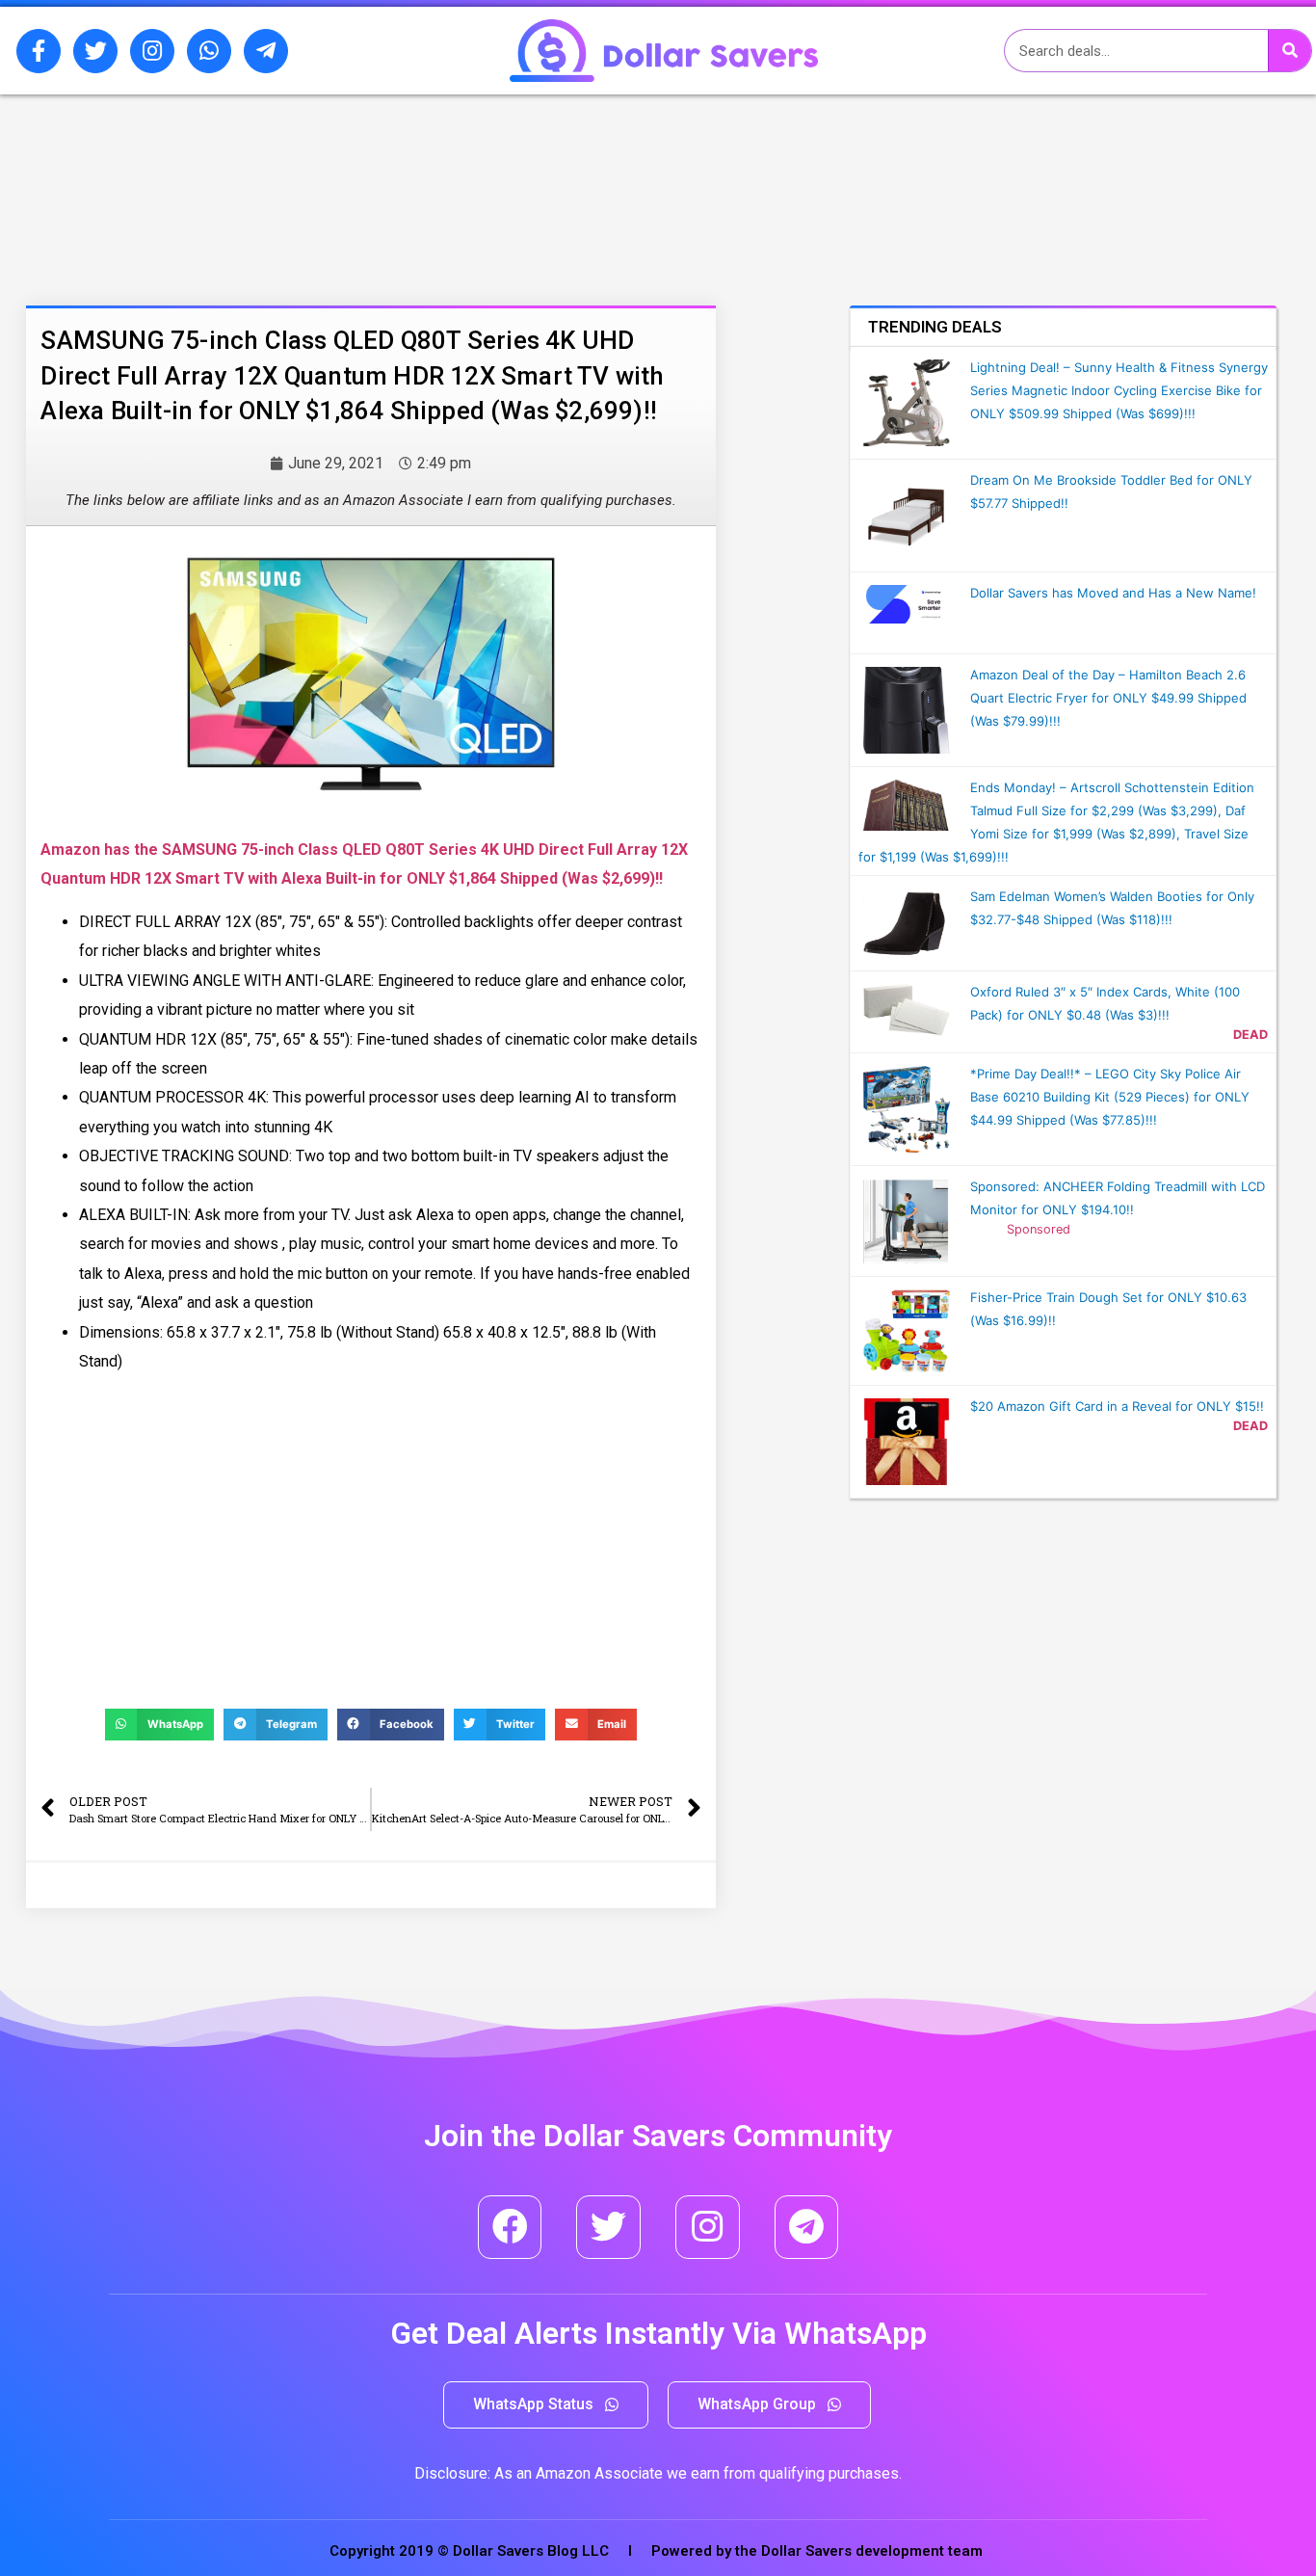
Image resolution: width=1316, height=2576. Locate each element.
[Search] (1290, 51)
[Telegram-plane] (266, 51)
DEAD (1250, 1035)
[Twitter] (95, 51)
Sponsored (1039, 1229)
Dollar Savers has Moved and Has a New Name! (1113, 593)
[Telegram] (807, 2228)
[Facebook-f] (39, 51)
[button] (546, 2405)
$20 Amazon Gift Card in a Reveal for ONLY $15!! (1117, 1406)
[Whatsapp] (209, 51)
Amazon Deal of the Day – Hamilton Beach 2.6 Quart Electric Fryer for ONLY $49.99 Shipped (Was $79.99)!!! (1108, 698)
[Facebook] (510, 2228)
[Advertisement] (287, 196)
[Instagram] (152, 51)
